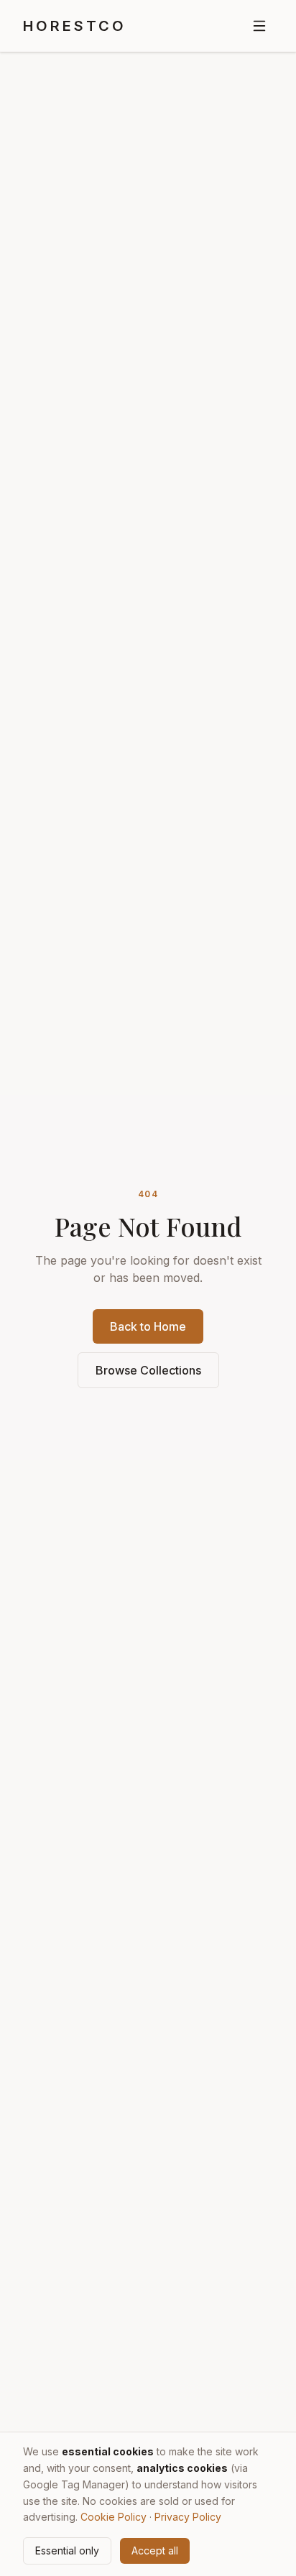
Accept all (155, 2551)
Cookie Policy (114, 2517)
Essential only (67, 2551)
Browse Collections (148, 1370)
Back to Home (148, 1326)
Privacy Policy (188, 2517)
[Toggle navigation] (259, 26)
